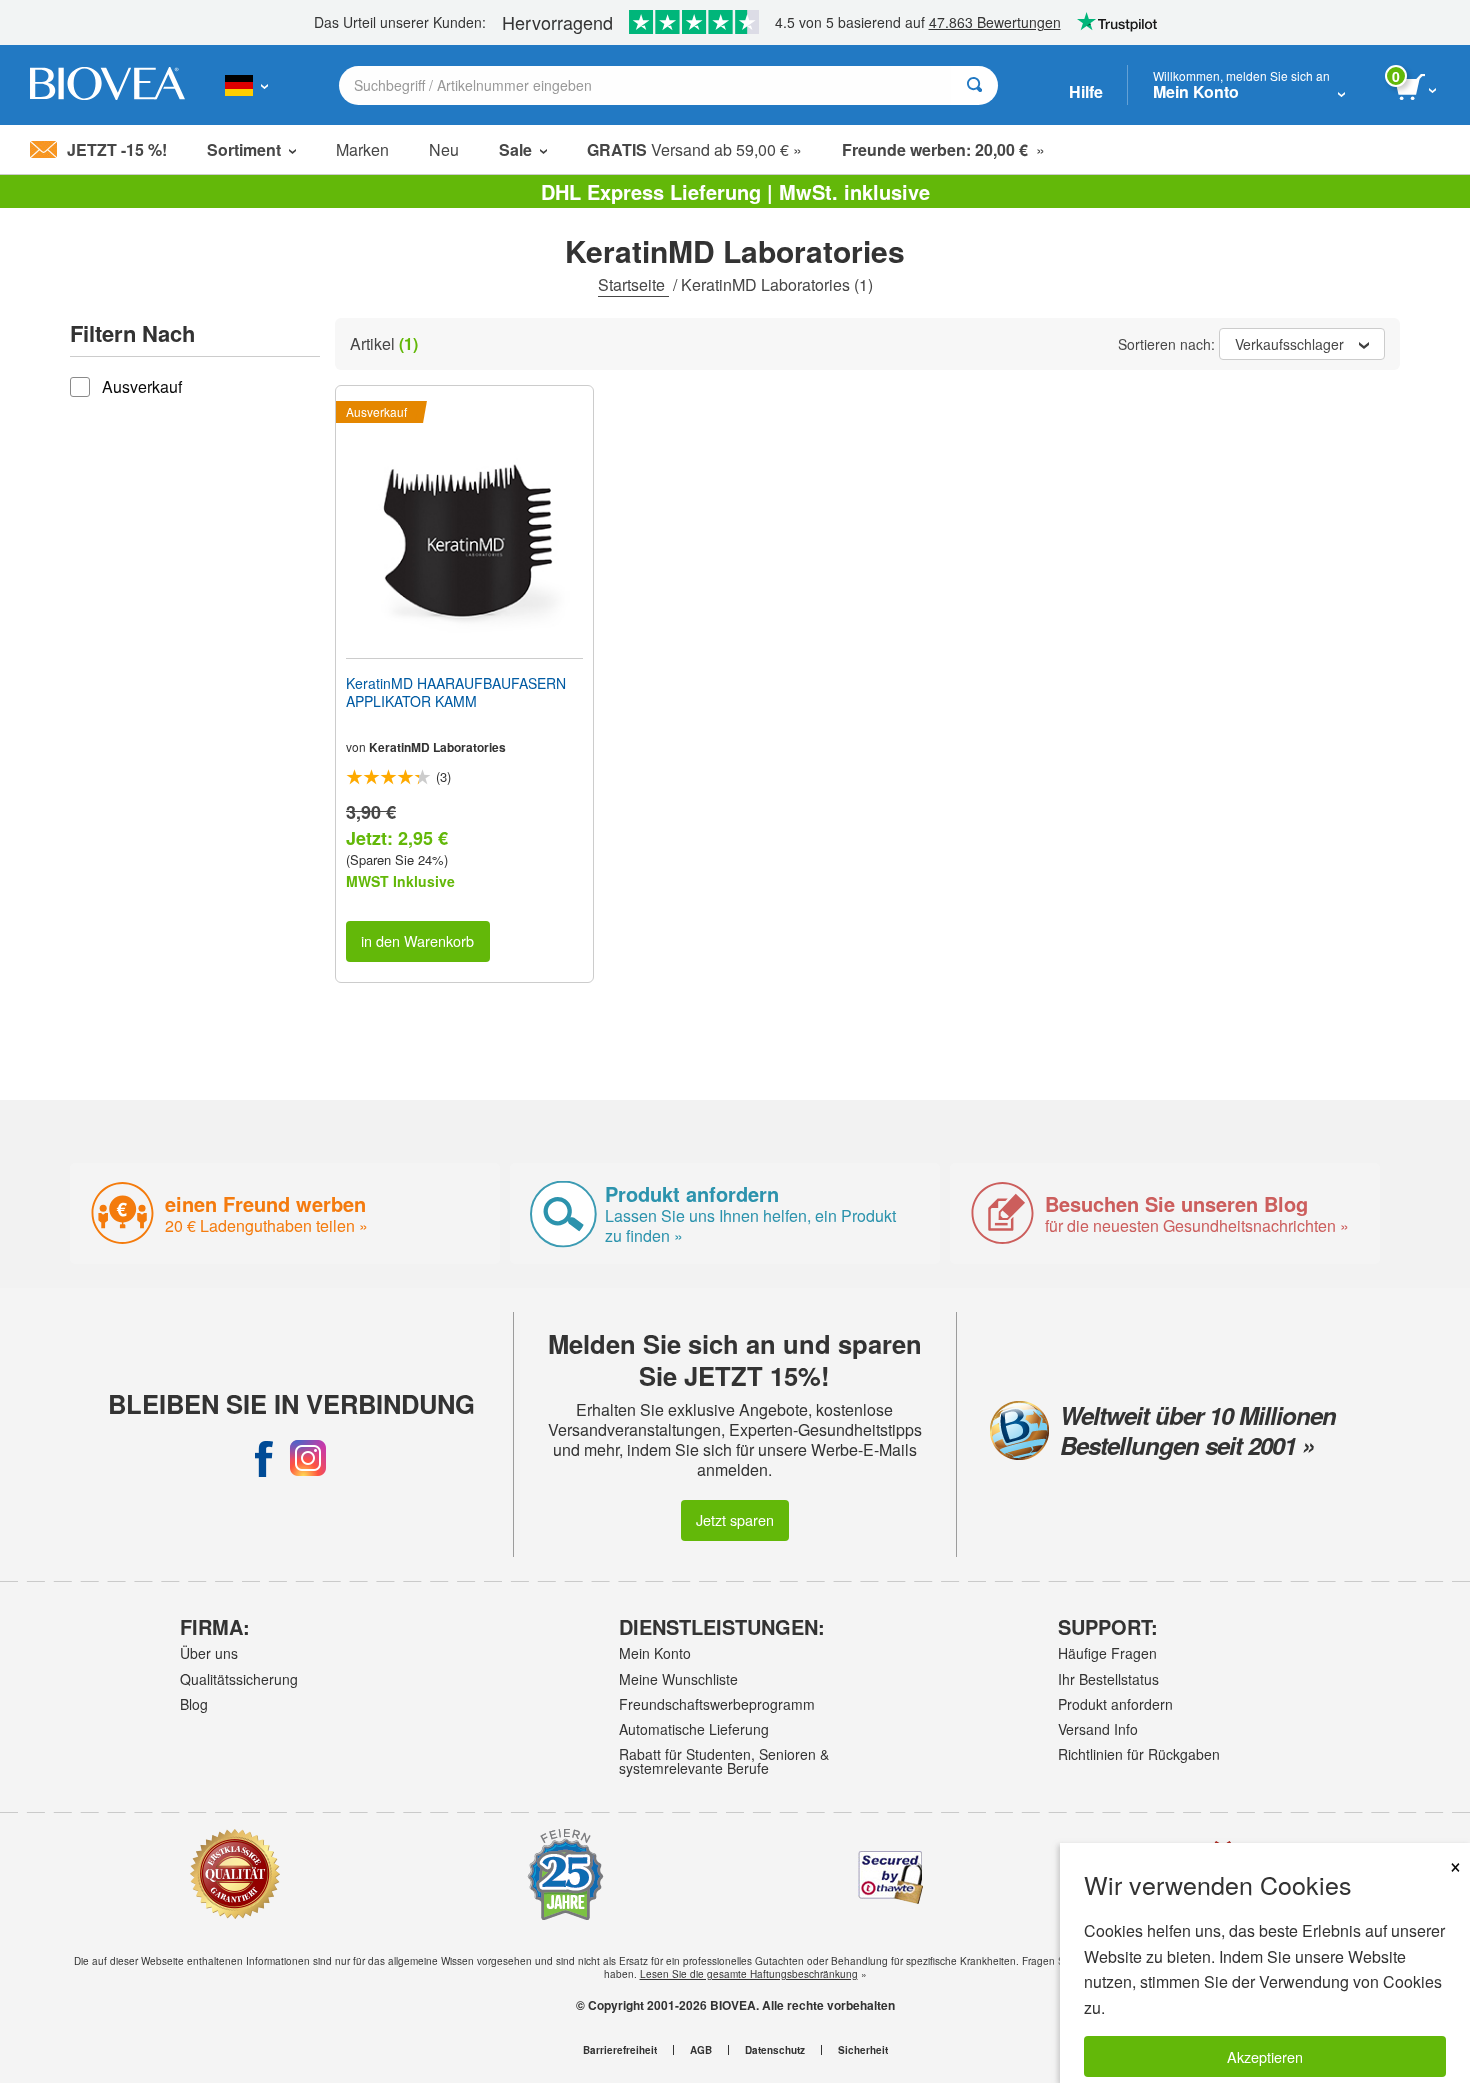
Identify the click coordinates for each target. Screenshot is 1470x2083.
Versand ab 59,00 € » (694, 149)
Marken (362, 149)
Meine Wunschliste (678, 1679)
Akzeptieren (1265, 2056)
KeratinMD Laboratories (437, 747)
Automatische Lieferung (694, 1729)
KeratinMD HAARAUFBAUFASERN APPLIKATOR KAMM (456, 692)
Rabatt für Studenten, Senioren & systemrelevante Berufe (724, 1761)
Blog (194, 1704)
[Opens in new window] (264, 1458)
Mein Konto (655, 1653)
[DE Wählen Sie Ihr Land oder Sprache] (246, 85)
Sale (515, 149)
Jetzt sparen (735, 1519)
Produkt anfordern (1115, 1704)
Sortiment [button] (244, 149)
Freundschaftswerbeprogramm (717, 1704)
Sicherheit (863, 2050)
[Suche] (974, 85)
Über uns (209, 1653)
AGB (701, 2050)
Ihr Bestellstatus (1108, 1679)
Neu (444, 149)
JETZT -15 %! (117, 149)
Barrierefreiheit (620, 2050)
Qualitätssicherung (239, 1679)
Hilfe (1086, 91)
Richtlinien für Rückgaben (1139, 1754)
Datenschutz (775, 2050)
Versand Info (1098, 1729)
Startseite (633, 284)
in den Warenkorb (417, 940)
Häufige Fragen (1107, 1653)
